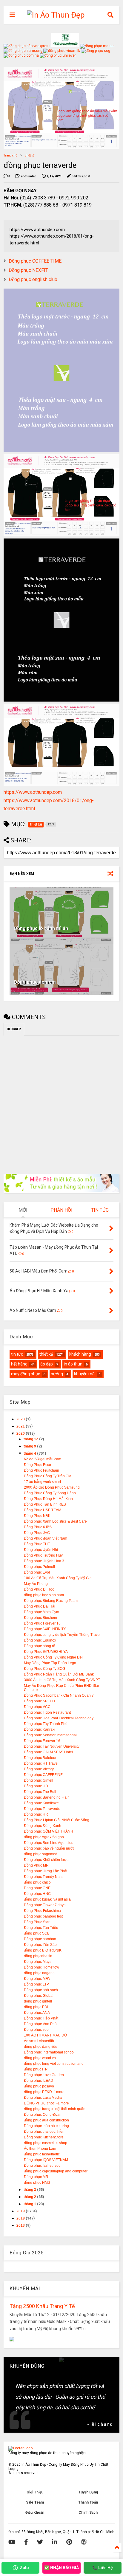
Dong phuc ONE (37, 1888)
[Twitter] (40, 2542)
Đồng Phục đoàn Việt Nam (46, 1538)
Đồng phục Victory (39, 1769)
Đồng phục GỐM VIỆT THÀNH (49, 1831)
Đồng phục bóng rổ (40, 1646)
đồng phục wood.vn (40, 2058)
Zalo (24, 2568)
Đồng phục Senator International (50, 1735)
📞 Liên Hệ (103, 2568)
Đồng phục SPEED (39, 1701)
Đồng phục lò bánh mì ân (41, 928)
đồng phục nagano (39, 1973)
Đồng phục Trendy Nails (44, 1877)
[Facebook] (26, 2542)
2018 (21, 2218)
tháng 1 (30, 2204)
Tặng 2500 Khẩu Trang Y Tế (42, 2306)
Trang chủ (10, 155)
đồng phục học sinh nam (44, 1595)
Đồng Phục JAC (37, 1533)
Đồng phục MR (36, 2177)
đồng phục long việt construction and (54, 2064)
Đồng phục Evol (37, 1572)
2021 (21, 1426)
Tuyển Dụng (88, 2492)
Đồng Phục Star (37, 1922)
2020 (21, 1433)
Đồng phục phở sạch (41, 1990)
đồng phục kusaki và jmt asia (47, 1899)
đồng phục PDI (36, 2007)
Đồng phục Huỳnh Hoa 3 (44, 1561)
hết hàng (19, 1364)
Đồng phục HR (36, 1814)
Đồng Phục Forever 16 (42, 1623)
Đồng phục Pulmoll (39, 1567)
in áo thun (73, 1364)
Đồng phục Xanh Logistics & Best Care (55, 1521)
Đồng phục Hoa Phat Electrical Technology (59, 1718)
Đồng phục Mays (38, 1962)
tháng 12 (31, 1439)
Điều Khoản (35, 2513)
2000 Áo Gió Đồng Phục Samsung (52, 1487)
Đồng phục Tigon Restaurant (47, 1712)
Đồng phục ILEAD (39, 2081)
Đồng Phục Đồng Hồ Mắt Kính (48, 1499)
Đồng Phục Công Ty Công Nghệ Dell (54, 1657)
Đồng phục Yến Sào (40, 1945)
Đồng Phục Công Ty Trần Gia (48, 1476)
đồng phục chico (37, 1882)
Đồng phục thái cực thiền (44, 2132)
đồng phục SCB (37, 1933)
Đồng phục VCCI (38, 1707)
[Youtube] (12, 2542)
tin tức (17, 1354)
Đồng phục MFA (37, 1979)
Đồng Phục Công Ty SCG (44, 1669)
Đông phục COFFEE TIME (35, 261)
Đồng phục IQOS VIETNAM (46, 2160)
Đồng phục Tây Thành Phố (46, 1724)
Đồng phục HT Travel (41, 1763)
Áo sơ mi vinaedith (39, 2041)
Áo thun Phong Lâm (40, 2149)
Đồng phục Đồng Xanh (43, 1826)
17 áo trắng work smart (42, 1482)
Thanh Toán (88, 2502)
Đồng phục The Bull (40, 1792)
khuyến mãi (85, 1374)
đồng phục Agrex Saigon (44, 1837)
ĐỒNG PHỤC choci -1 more (46, 2103)
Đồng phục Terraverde (42, 1809)
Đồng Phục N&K (37, 1516)
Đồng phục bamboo (40, 1939)
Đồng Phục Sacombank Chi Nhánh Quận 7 (59, 1695)
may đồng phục (26, 1374)
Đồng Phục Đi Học (39, 1589)
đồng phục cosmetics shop (46, 2143)
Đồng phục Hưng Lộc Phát (46, 1871)
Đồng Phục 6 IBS (38, 1527)
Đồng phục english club (33, 279)
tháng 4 (30, 1453)
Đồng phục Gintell (39, 1780)
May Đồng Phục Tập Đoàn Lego (50, 1663)
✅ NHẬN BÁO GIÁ (61, 2568)
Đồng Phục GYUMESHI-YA (46, 1652)
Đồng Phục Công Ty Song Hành (50, 1493)
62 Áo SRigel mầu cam (43, 1459)
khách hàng (80, 1354)
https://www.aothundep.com (33, 792)
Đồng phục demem (35, 982)
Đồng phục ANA (37, 2013)
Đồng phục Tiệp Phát (41, 2018)
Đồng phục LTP (36, 1984)
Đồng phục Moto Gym (41, 1612)
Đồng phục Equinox (40, 1640)
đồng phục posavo (39, 2086)
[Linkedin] (55, 2542)
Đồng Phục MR (36, 1865)
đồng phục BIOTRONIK (43, 1950)
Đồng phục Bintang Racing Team (51, 1601)
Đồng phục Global (39, 1996)
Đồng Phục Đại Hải (40, 1606)
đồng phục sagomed (41, 1854)
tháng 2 (30, 2197)
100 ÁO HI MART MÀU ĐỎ (45, 2035)
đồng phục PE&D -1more (44, 2092)
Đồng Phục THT (37, 1544)
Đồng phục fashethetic (42, 2166)
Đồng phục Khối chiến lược (46, 1860)
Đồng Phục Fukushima (42, 1911)
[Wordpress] (84, 2542)
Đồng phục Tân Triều (41, 1928)
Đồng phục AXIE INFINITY (45, 1629)
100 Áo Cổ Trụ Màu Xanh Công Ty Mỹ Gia (58, 1578)
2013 (21, 2225)
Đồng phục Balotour (40, 1758)
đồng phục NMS (37, 2183)
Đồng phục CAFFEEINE (43, 1775)
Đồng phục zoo (36, 2030)
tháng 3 (30, 2190)
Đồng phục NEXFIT (28, 270)
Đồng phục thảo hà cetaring (46, 2126)
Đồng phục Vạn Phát (41, 2024)
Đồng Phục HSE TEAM (43, 1510)
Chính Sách (88, 2513)
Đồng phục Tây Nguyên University (52, 1746)
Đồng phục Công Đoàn (43, 2115)
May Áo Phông (36, 1584)
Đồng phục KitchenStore (44, 2137)
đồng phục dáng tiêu (41, 2047)
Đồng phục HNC (37, 1894)
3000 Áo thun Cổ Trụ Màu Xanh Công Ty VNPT (62, 1680)
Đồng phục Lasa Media (43, 2098)
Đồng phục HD (36, 1786)
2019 (21, 2211)
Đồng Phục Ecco (37, 1465)
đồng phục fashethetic (42, 2154)
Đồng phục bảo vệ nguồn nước (49, 1848)
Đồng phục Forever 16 (42, 1741)
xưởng (57, 1374)
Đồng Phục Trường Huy (43, 1555)
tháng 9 (30, 1446)
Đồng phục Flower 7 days (45, 1905)
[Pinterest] (69, 2542)
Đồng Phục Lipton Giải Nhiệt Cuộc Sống (57, 1820)
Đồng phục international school (49, 2052)
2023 (21, 1419)
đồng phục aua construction (46, 2120)
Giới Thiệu (35, 2492)
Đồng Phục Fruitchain (41, 1470)
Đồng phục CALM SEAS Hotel (48, 1752)
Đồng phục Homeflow (41, 1967)
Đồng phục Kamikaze (41, 1803)
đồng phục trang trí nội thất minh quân (55, 2109)
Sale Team (35, 2502)
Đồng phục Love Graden (44, 2075)
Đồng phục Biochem (40, 1618)
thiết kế (30, 155)
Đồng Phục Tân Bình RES (45, 1504)
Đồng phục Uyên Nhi (41, 1550)
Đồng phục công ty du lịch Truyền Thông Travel (62, 1635)
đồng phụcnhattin (38, 1956)
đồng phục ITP (36, 2069)
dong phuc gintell (38, 2001)
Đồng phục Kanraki (40, 1729)
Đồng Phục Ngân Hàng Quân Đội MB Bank (59, 1674)
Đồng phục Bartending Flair (46, 1797)
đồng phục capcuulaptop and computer (56, 2171)
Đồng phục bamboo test (43, 1916)
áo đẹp (47, 1364)
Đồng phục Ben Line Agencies (49, 1843)
